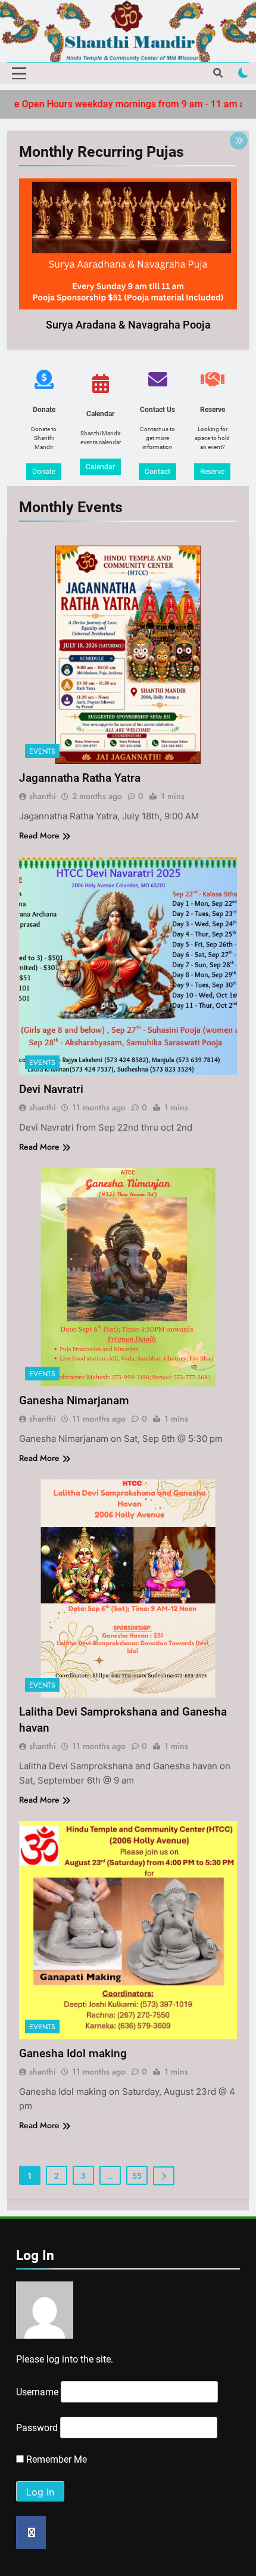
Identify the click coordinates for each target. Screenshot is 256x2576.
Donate (44, 472)
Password (37, 2428)
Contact (157, 472)
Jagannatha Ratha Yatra (80, 778)
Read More (39, 835)
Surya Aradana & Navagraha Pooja (128, 325)
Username (37, 2392)
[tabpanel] (128, 258)
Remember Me (55, 2459)
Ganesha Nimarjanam (74, 1400)
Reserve (212, 472)
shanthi (43, 796)
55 (137, 2176)
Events (42, 751)
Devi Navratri (51, 1089)
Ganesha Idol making (73, 2053)
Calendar (100, 467)
